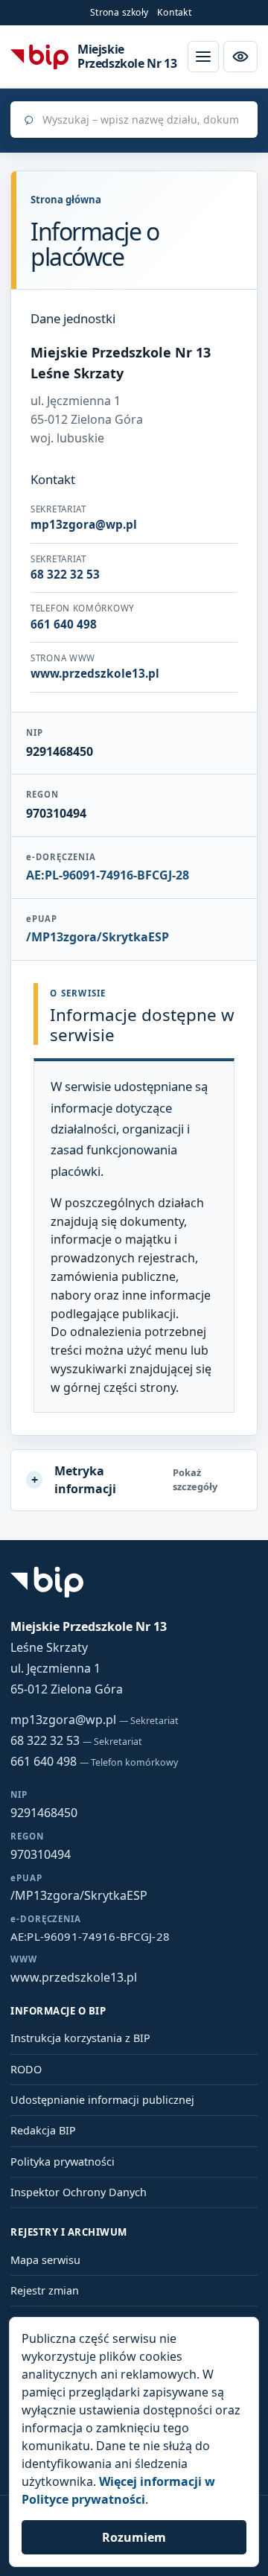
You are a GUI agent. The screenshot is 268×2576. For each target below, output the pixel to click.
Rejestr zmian (45, 2290)
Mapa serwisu (45, 2260)
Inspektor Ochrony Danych (79, 2192)
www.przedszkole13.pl (74, 1977)
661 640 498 (94, 1761)
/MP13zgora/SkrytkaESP (98, 937)
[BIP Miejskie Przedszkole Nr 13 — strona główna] (39, 56)
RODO (26, 2069)
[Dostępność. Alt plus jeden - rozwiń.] (240, 57)
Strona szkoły (119, 12)
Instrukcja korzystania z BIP (80, 2038)
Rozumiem (134, 2537)
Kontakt (174, 12)
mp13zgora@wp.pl (95, 1720)
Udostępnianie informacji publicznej (102, 2100)
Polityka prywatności (63, 2162)
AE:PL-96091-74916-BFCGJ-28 (108, 875)
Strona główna (66, 200)
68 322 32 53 (76, 1740)
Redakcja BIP (43, 2130)
